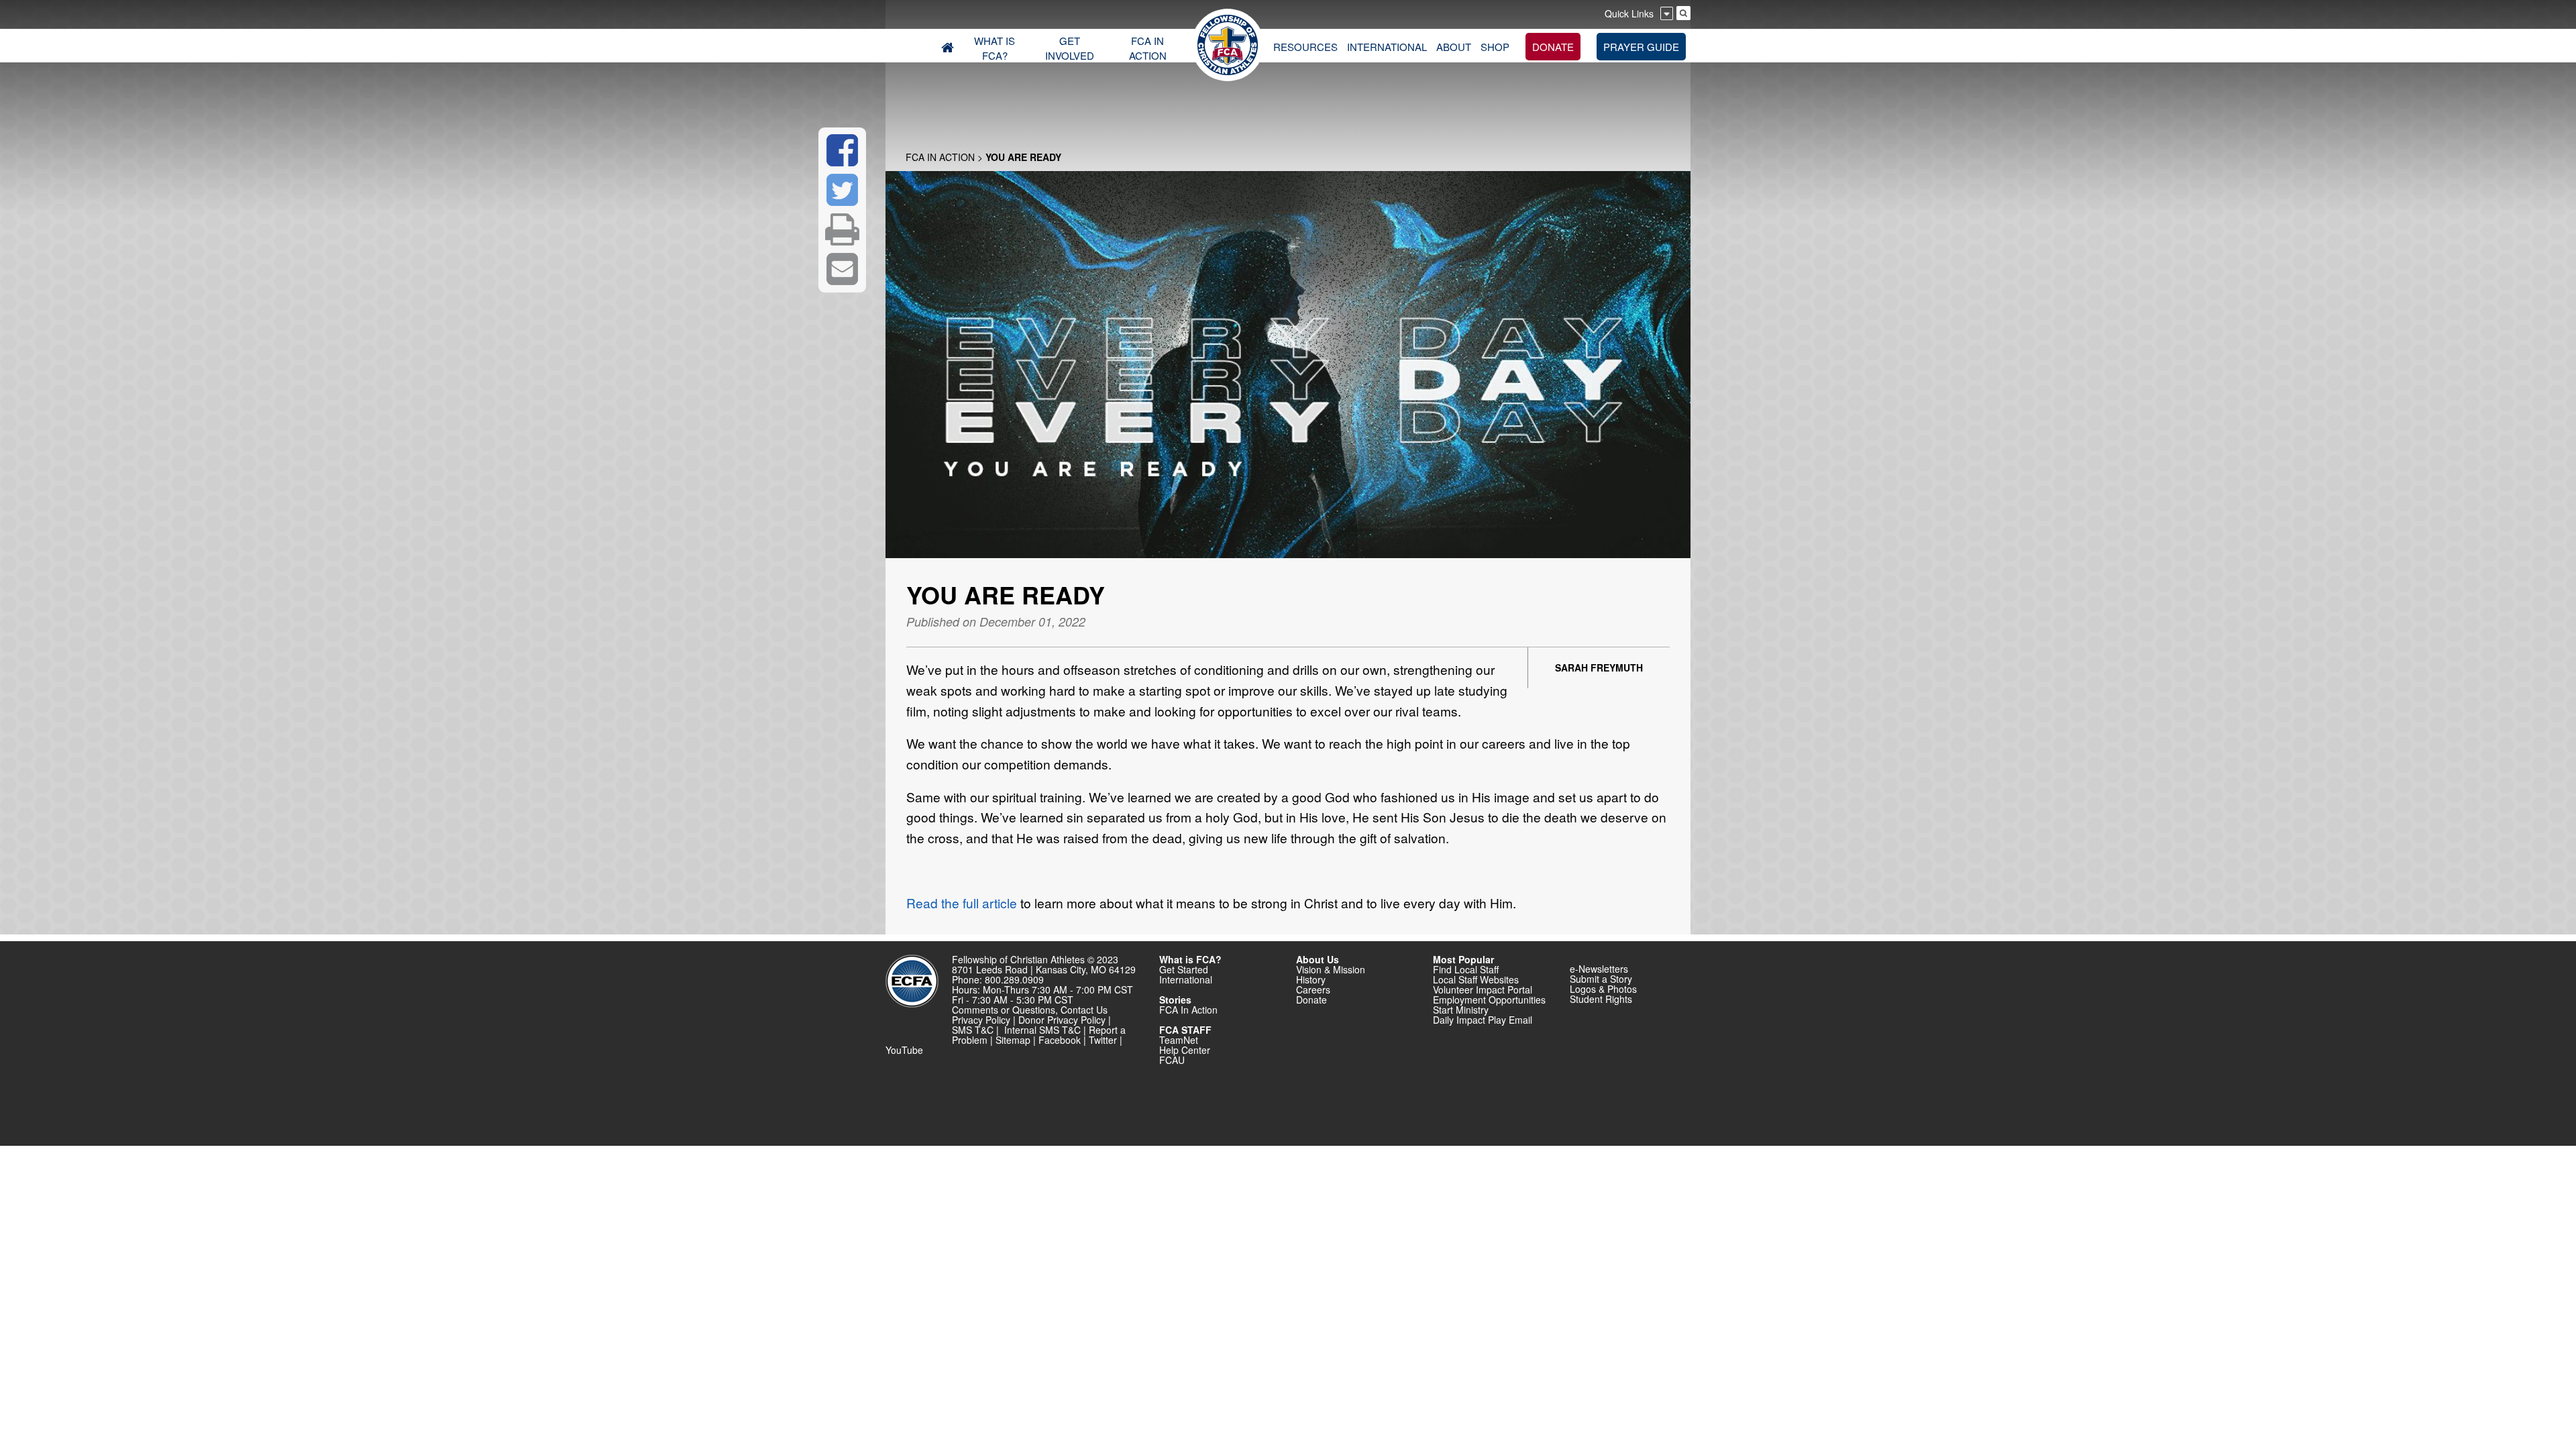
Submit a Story (1601, 979)
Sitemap (1013, 1040)
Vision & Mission (1331, 969)
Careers (1313, 989)
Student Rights (1601, 999)
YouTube (904, 1050)
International (1186, 979)
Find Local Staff (1466, 969)
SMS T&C (973, 1030)
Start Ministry (1461, 1010)
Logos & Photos (1603, 989)
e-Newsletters (1599, 969)
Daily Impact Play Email (1483, 1020)
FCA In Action (940, 157)
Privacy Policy (981, 1020)
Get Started (1184, 969)
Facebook (1060, 1040)
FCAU (1172, 1060)
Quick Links (1629, 13)
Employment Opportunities (1489, 1000)
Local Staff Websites (1476, 979)
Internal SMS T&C (1042, 1030)
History (1311, 979)
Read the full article (963, 903)
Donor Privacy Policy (1062, 1020)
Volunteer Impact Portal (1483, 989)
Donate (1311, 1000)
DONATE (1553, 47)
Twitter (1103, 1040)
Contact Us (1084, 1010)
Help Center (1185, 1050)
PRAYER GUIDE (1641, 47)
